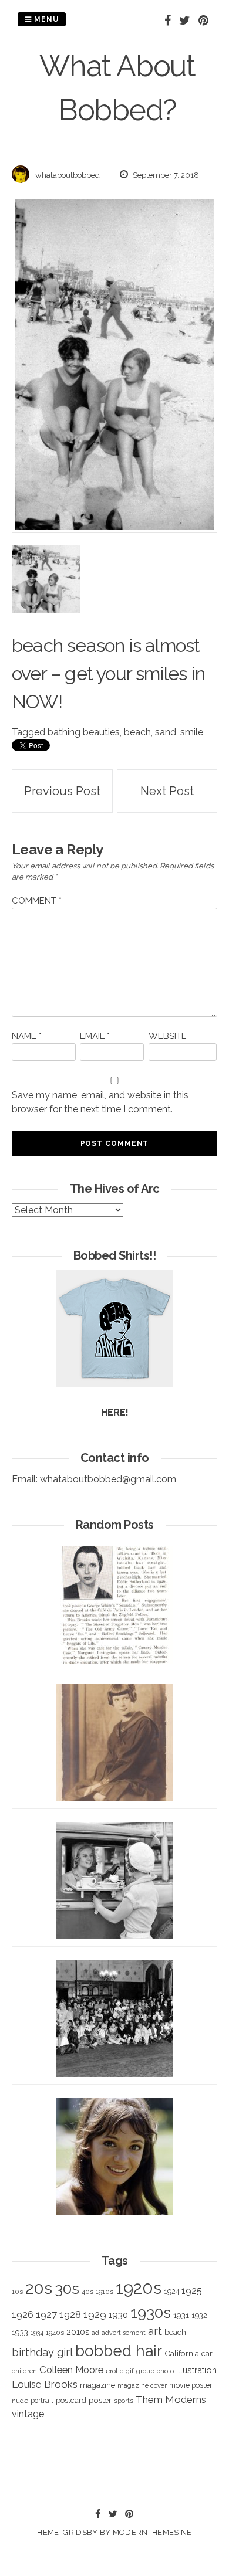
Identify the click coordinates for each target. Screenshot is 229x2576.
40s (87, 2292)
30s (67, 2289)
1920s (139, 2288)
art (155, 2331)
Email (95, 1036)
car (207, 2353)
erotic (114, 2371)
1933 (20, 2332)
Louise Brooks (45, 2384)
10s (17, 2292)
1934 (37, 2333)
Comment (37, 901)
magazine (97, 2385)
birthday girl (42, 2352)
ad (95, 2333)
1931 (181, 2315)
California (182, 2353)
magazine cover (142, 2385)
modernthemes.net (154, 2532)
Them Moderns (171, 2399)
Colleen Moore (71, 2370)
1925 (192, 2291)
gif (130, 2371)
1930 (118, 2315)
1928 (70, 2314)
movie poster (191, 2385)
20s (39, 2288)
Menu (45, 19)
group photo (155, 2371)
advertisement (124, 2333)
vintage (28, 2414)
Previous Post (62, 791)
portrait (42, 2400)
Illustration (196, 2370)
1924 (171, 2291)
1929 (95, 2314)
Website (168, 1036)
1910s (105, 2292)
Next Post (167, 791)
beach (137, 732)
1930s (151, 2312)
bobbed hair (119, 2351)
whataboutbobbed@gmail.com (108, 1479)
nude (20, 2401)
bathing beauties (84, 732)
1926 (23, 2315)
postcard (71, 2400)
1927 (46, 2315)
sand (166, 732)
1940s (55, 2333)
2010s (78, 2332)
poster (100, 2400)
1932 (199, 2315)
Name (27, 1036)
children (24, 2371)
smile (192, 732)
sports (124, 2401)
